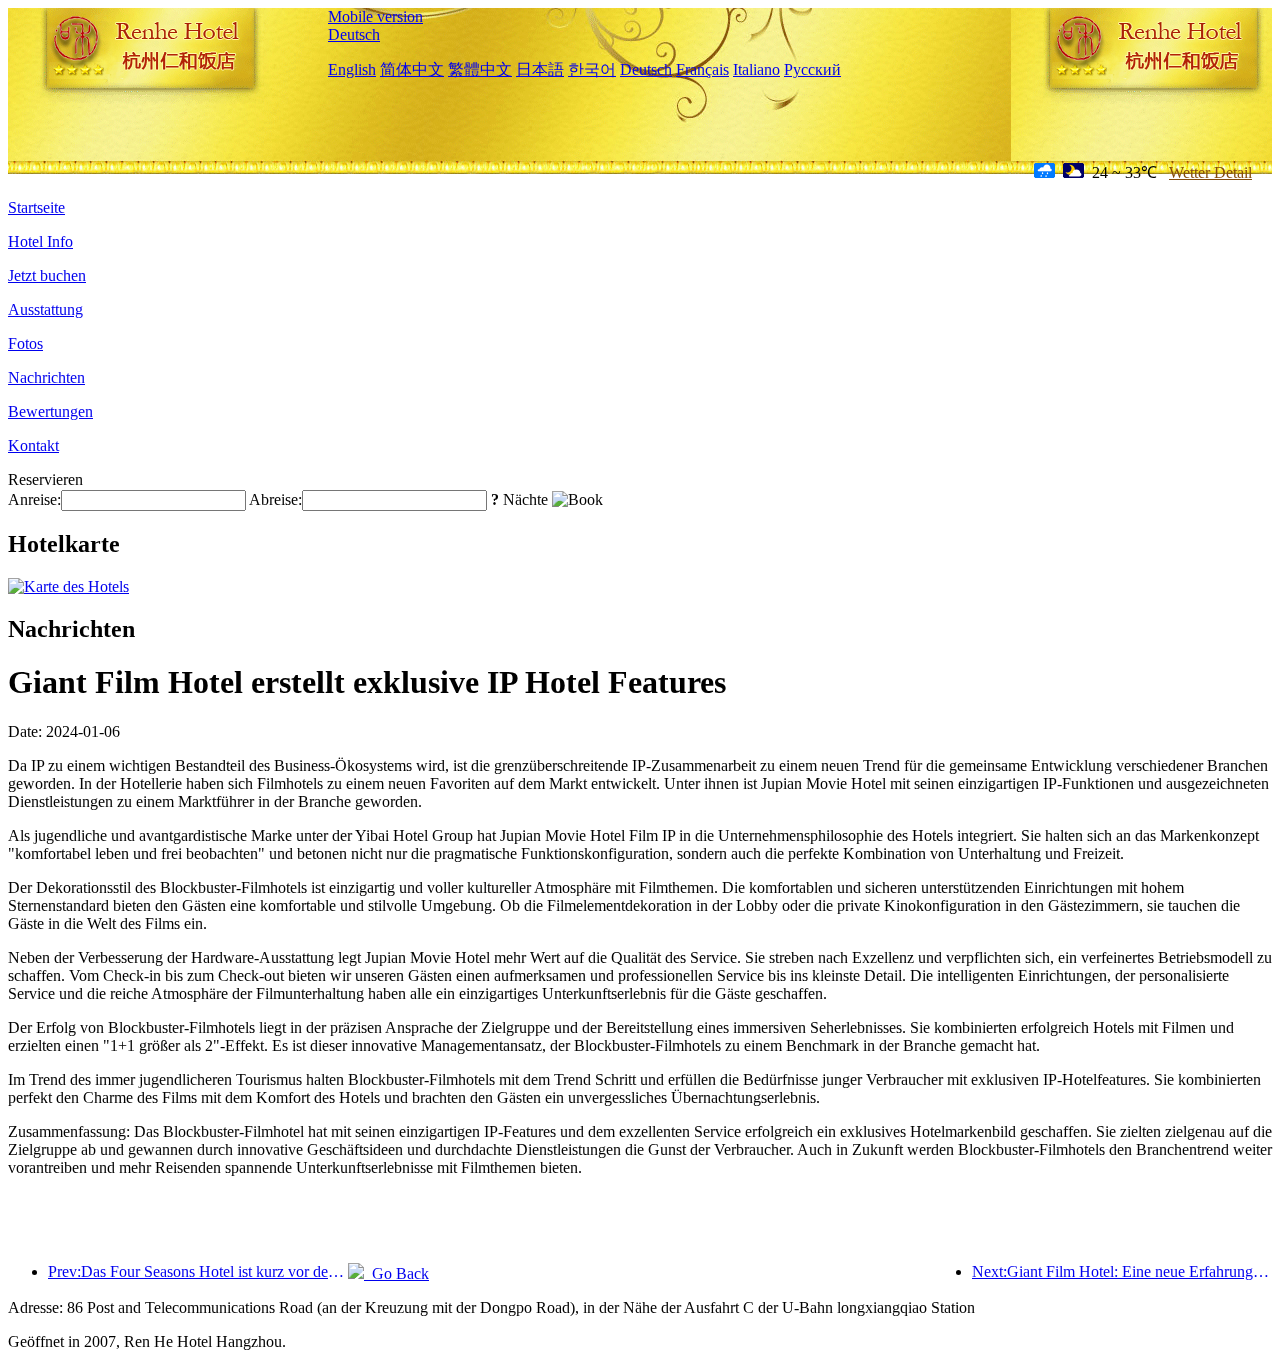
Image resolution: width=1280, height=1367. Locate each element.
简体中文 (412, 69)
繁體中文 (480, 69)
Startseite (36, 207)
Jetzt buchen (47, 275)
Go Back (396, 1273)
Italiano (756, 69)
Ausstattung (45, 309)
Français (702, 69)
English (352, 69)
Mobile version (375, 16)
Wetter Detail (1210, 172)
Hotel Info (40, 241)
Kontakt (33, 445)
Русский (812, 69)
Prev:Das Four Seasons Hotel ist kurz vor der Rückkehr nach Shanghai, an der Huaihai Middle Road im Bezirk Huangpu (198, 1271)
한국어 (592, 69)
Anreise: (34, 499)
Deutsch (354, 34)
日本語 (540, 69)
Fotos (25, 343)
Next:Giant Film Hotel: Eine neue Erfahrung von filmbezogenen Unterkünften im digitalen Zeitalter (1122, 1271)
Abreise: (275, 499)
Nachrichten (46, 377)
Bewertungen (50, 411)
